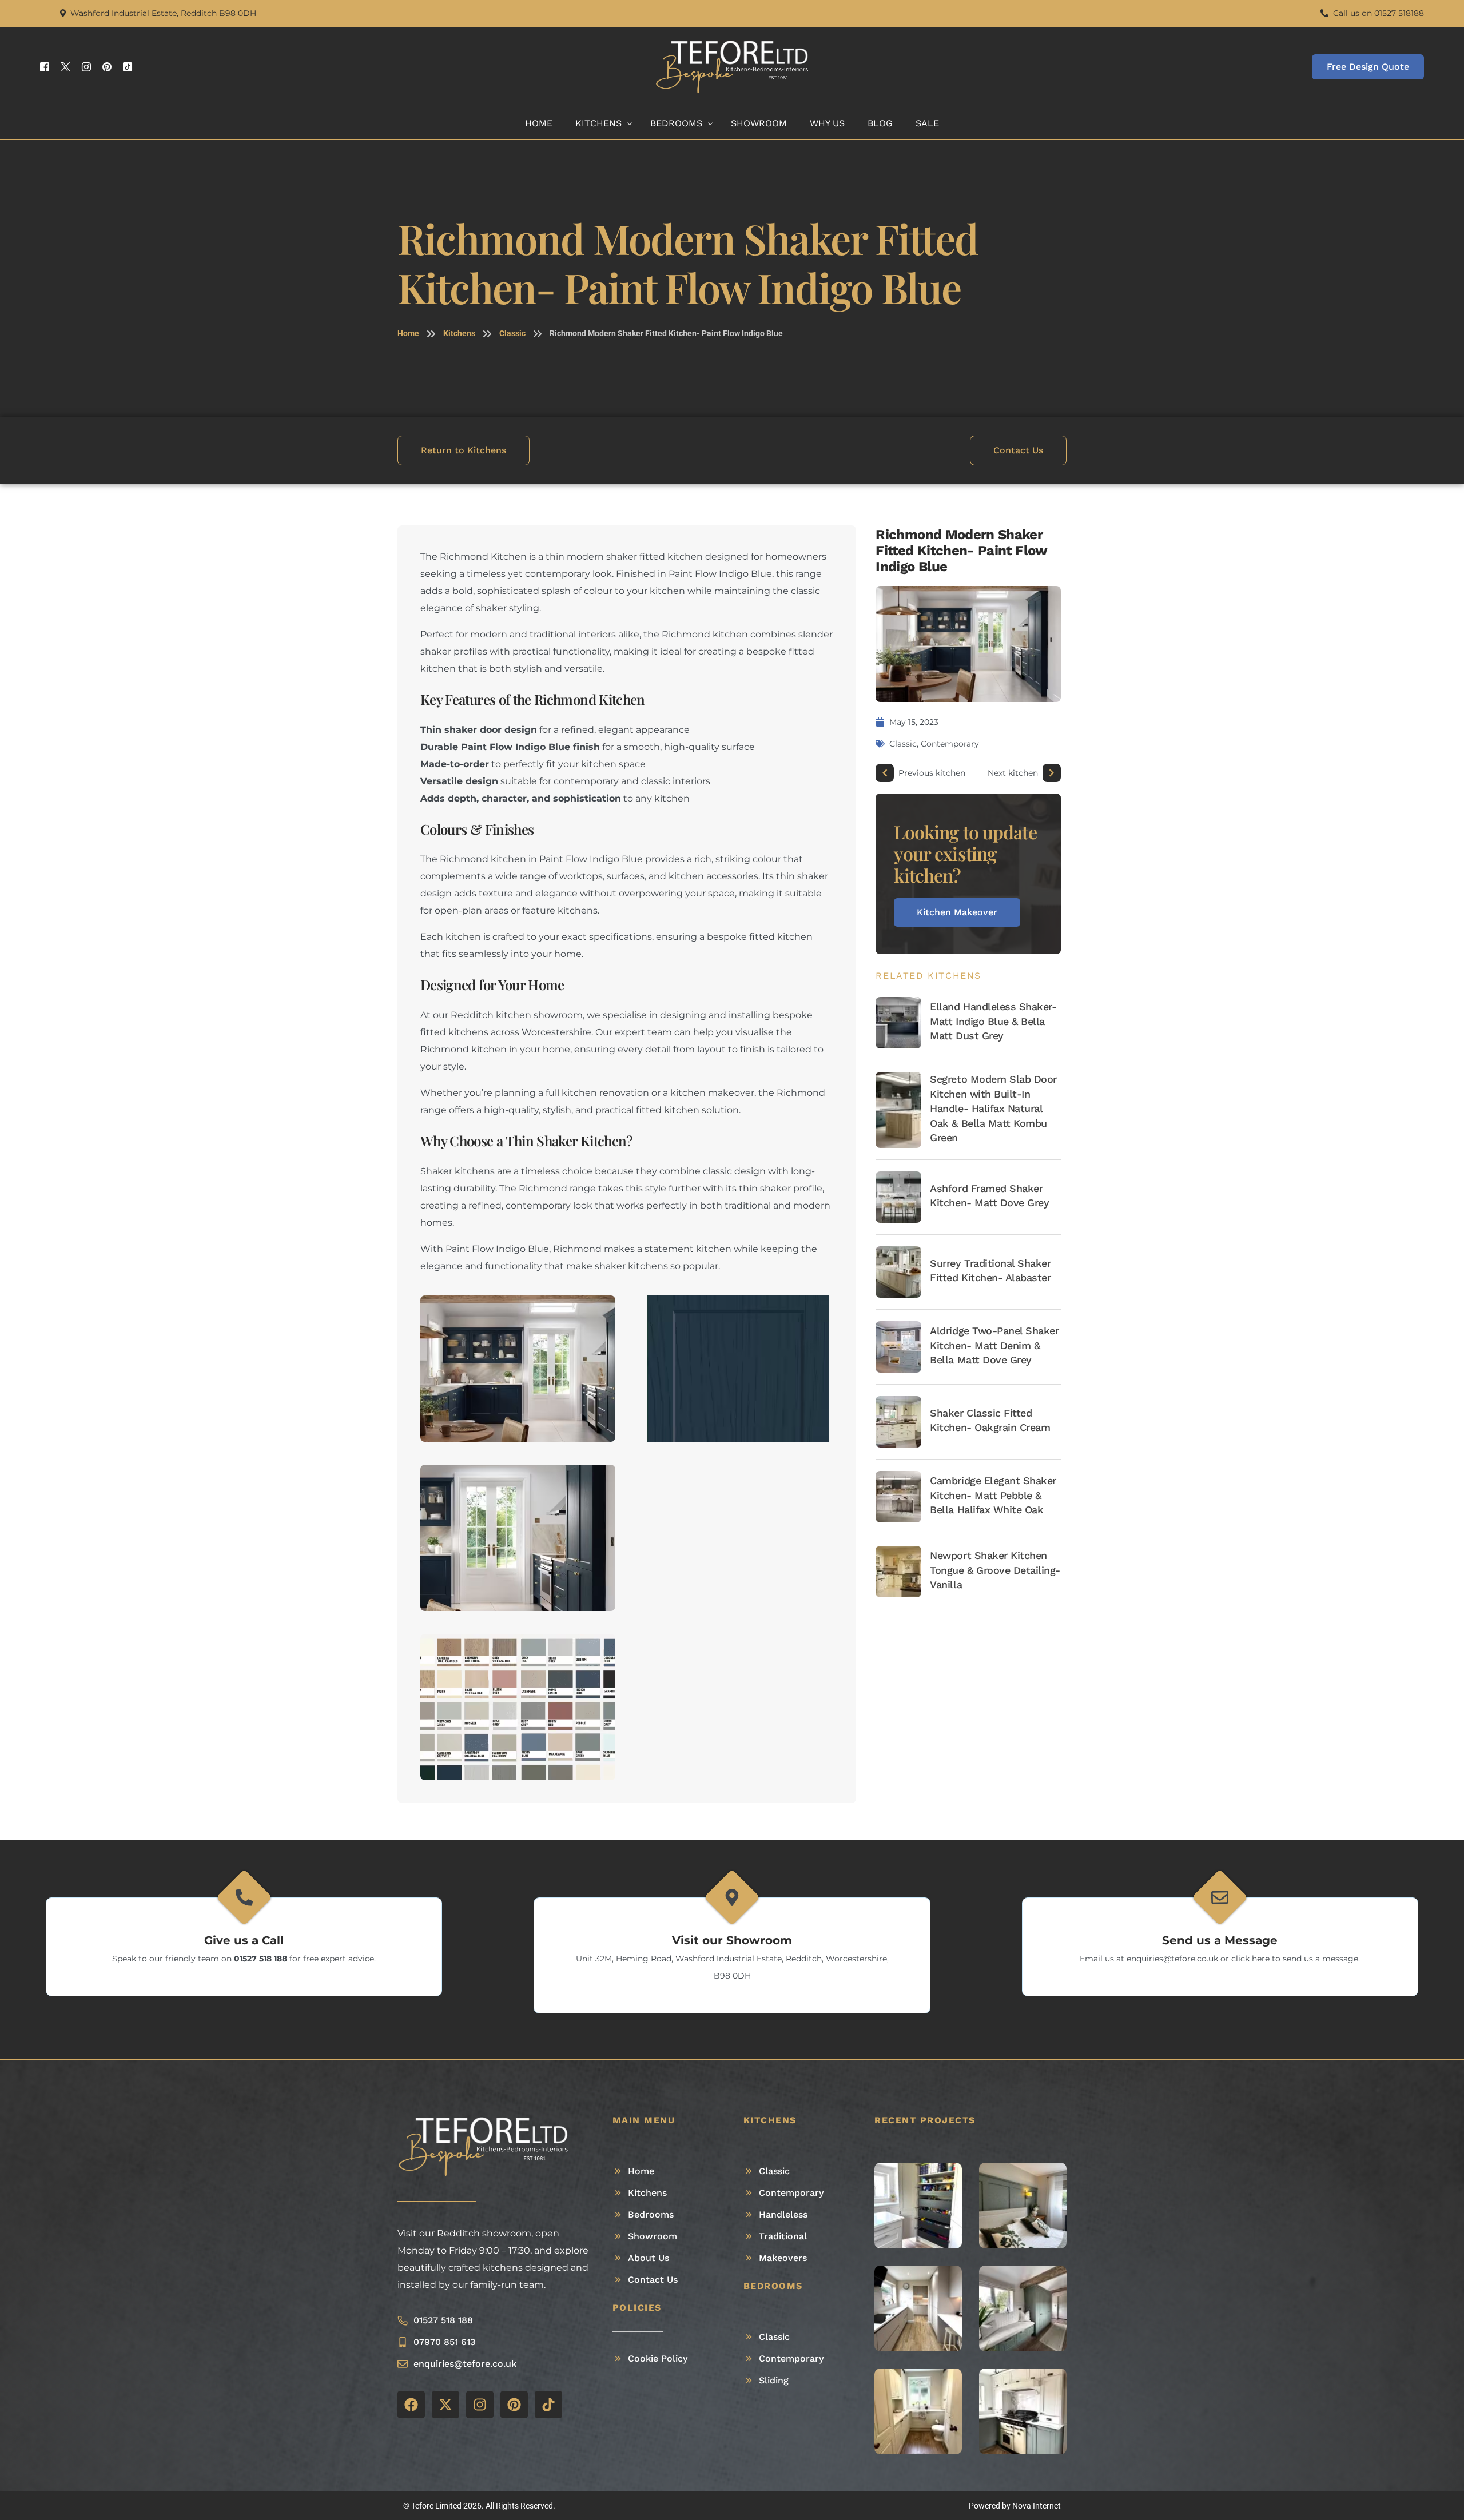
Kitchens (459, 333)
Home (408, 333)
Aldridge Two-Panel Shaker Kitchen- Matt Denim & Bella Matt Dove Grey (994, 1345)
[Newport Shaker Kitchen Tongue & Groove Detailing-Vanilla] (898, 1572)
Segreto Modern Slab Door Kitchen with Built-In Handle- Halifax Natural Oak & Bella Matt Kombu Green (993, 1108)
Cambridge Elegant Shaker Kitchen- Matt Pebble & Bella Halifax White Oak (993, 1495)
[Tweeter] (65, 67)
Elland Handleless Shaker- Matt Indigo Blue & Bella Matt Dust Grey (993, 1021)
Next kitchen (1013, 773)
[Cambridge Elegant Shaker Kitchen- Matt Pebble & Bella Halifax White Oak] (898, 1497)
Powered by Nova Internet (1015, 2506)
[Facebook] (45, 67)
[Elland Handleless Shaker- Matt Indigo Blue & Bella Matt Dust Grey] (898, 1023)
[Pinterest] (107, 67)
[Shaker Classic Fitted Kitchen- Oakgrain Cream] (898, 1422)
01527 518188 (1399, 13)
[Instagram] (86, 67)
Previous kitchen (932, 773)
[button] (904, 2205)
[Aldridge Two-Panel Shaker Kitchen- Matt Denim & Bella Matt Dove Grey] (898, 1347)
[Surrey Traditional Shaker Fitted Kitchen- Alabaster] (898, 1272)
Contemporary (950, 744)
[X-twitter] (445, 2405)
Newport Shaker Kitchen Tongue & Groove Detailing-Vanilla (995, 1570)
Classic (512, 333)
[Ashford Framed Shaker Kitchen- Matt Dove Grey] (898, 1197)
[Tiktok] (128, 67)
